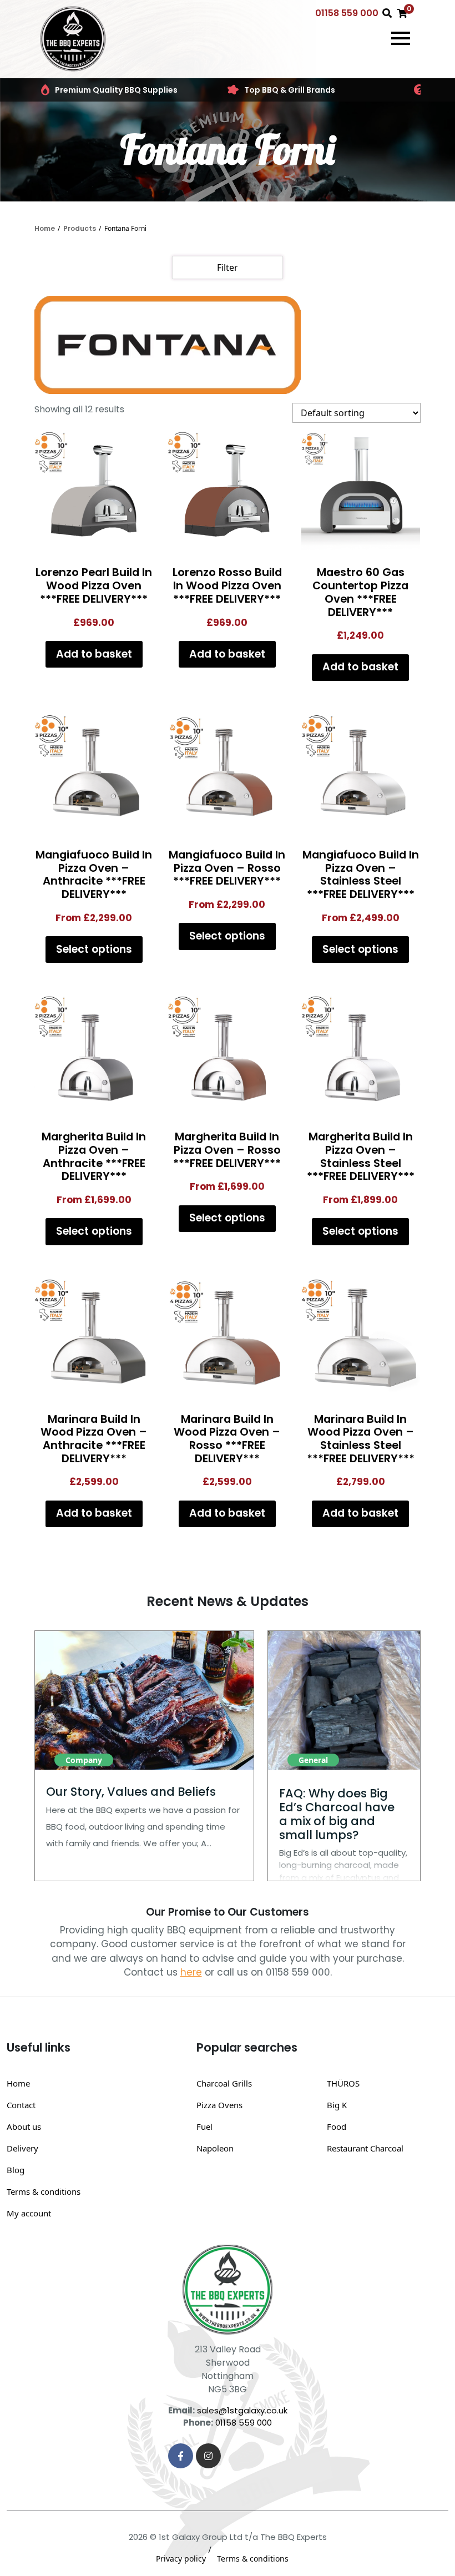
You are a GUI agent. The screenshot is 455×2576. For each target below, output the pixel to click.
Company (84, 1760)
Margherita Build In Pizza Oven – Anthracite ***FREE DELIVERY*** (94, 1156)
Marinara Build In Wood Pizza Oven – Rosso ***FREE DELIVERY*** (227, 1439)
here (191, 1972)
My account (29, 2213)
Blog (16, 2170)
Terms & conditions (44, 2191)
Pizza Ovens (219, 2105)
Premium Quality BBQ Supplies (116, 90)
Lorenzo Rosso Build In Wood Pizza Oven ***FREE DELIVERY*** (227, 585)
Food (337, 2127)
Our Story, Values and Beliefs (131, 1792)
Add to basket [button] (94, 654)
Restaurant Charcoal (365, 2148)
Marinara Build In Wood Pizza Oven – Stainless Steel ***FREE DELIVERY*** (361, 1439)
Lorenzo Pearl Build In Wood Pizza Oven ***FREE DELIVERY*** (94, 585)
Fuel (204, 2127)
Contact (21, 2105)
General (313, 1760)
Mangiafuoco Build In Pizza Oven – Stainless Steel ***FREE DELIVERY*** (361, 874)
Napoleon (215, 2148)
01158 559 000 (347, 13)
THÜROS (343, 2083)
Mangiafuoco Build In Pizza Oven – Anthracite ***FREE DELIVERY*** (94, 874)
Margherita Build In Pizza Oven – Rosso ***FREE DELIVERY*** (227, 1150)
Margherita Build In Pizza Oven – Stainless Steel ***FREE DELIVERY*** (361, 1156)
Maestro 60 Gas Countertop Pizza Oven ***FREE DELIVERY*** (360, 592)
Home (45, 228)
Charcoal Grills (224, 2083)
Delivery (22, 2148)
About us (24, 2127)
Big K (337, 2105)
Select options (94, 949)
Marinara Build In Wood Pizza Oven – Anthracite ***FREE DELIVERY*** (94, 1439)
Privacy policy (181, 2559)
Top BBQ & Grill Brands (290, 90)
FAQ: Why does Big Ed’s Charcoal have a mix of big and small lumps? (337, 1814)
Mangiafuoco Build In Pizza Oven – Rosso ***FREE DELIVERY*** (227, 868)
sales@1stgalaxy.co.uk (242, 2410)
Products (80, 228)
